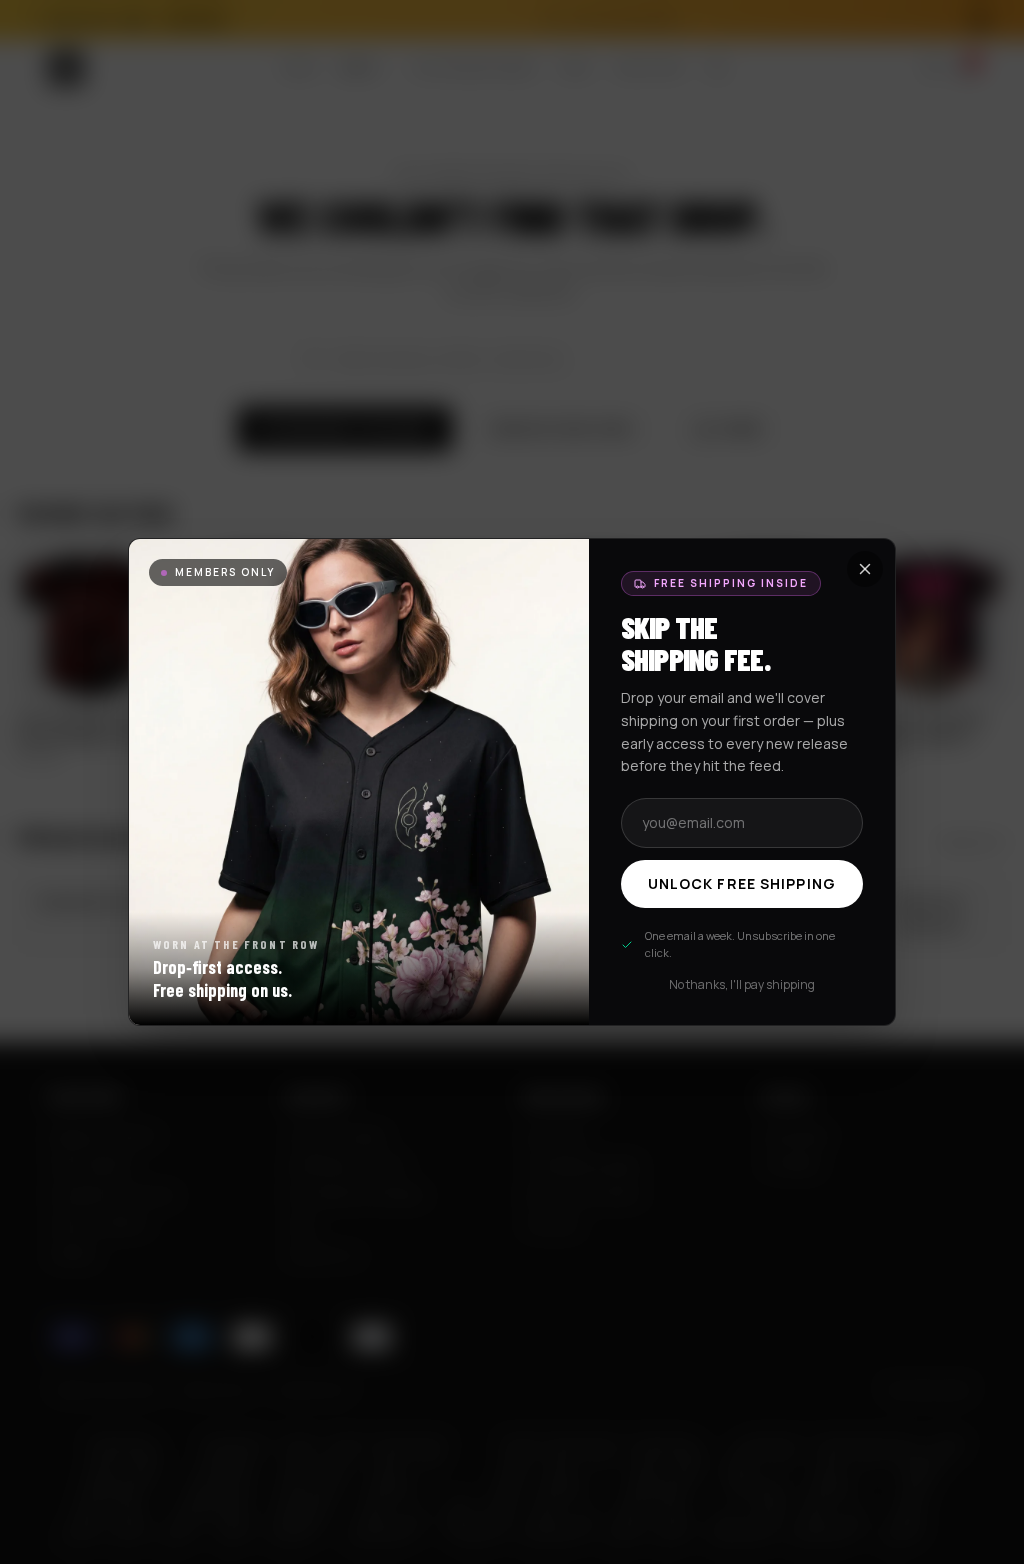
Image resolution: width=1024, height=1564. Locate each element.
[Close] (865, 569)
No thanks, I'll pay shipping (742, 985)
